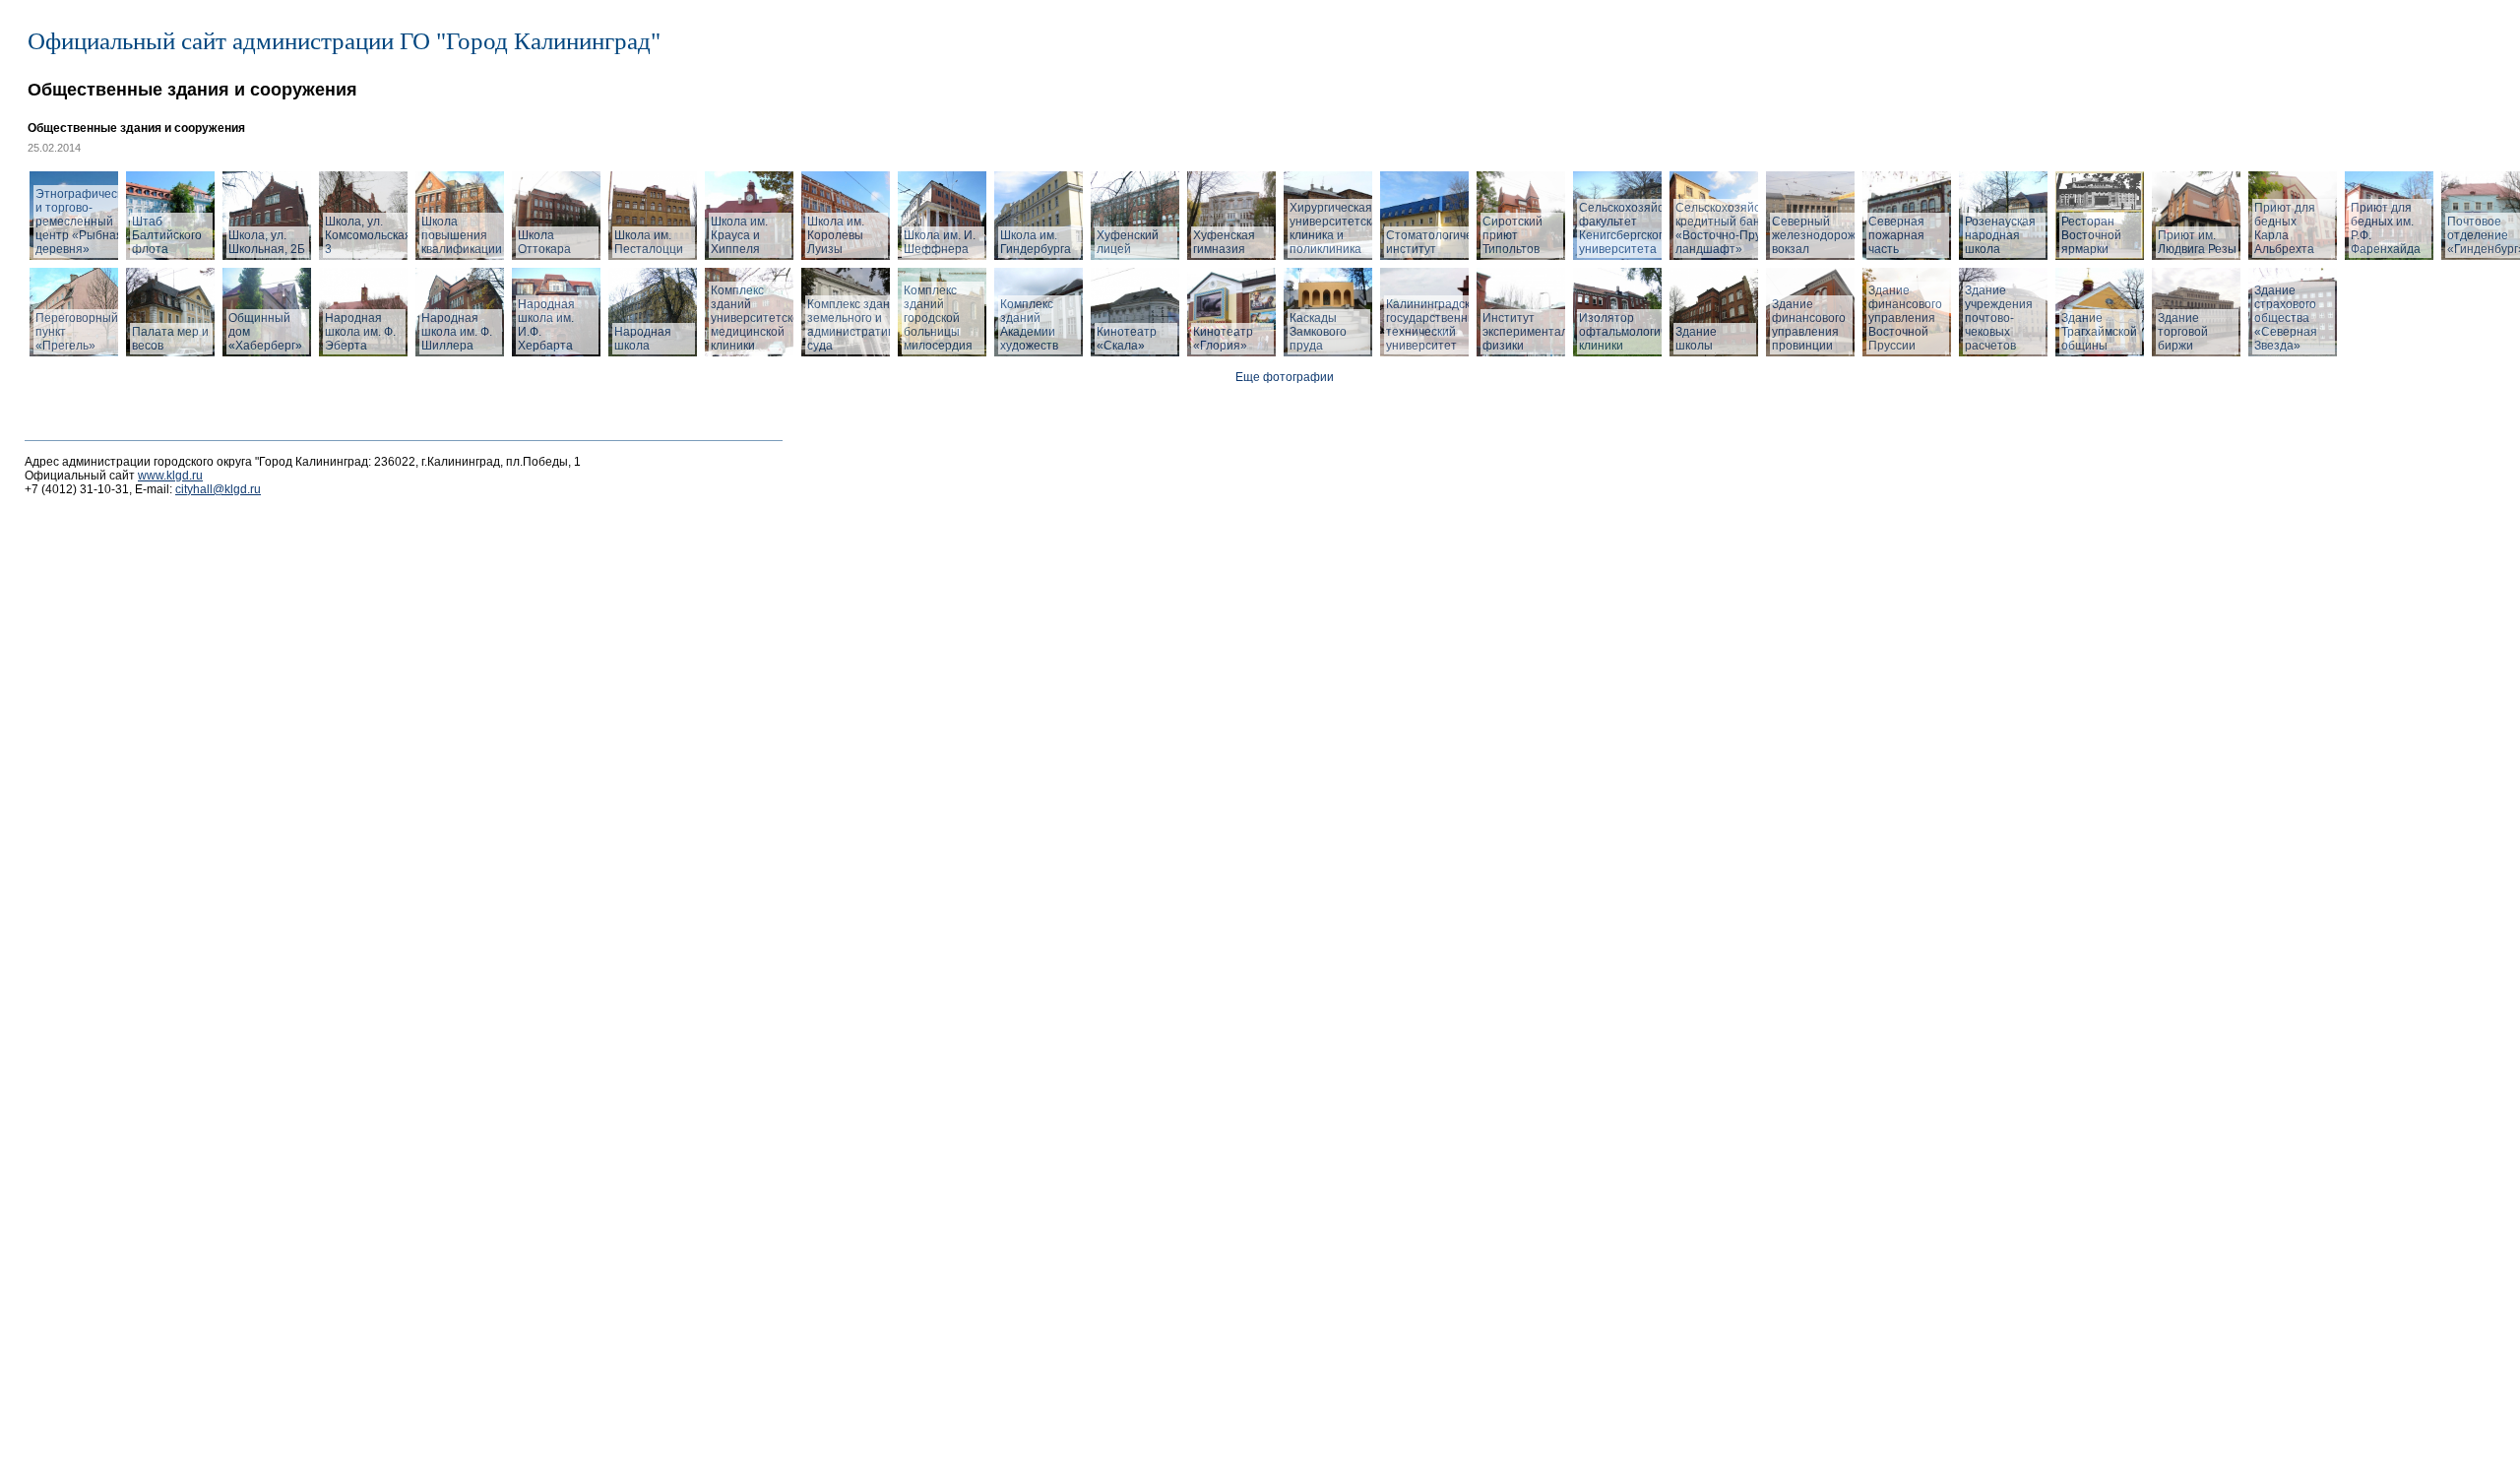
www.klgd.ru (170, 476)
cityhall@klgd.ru (218, 489)
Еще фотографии (1285, 377)
